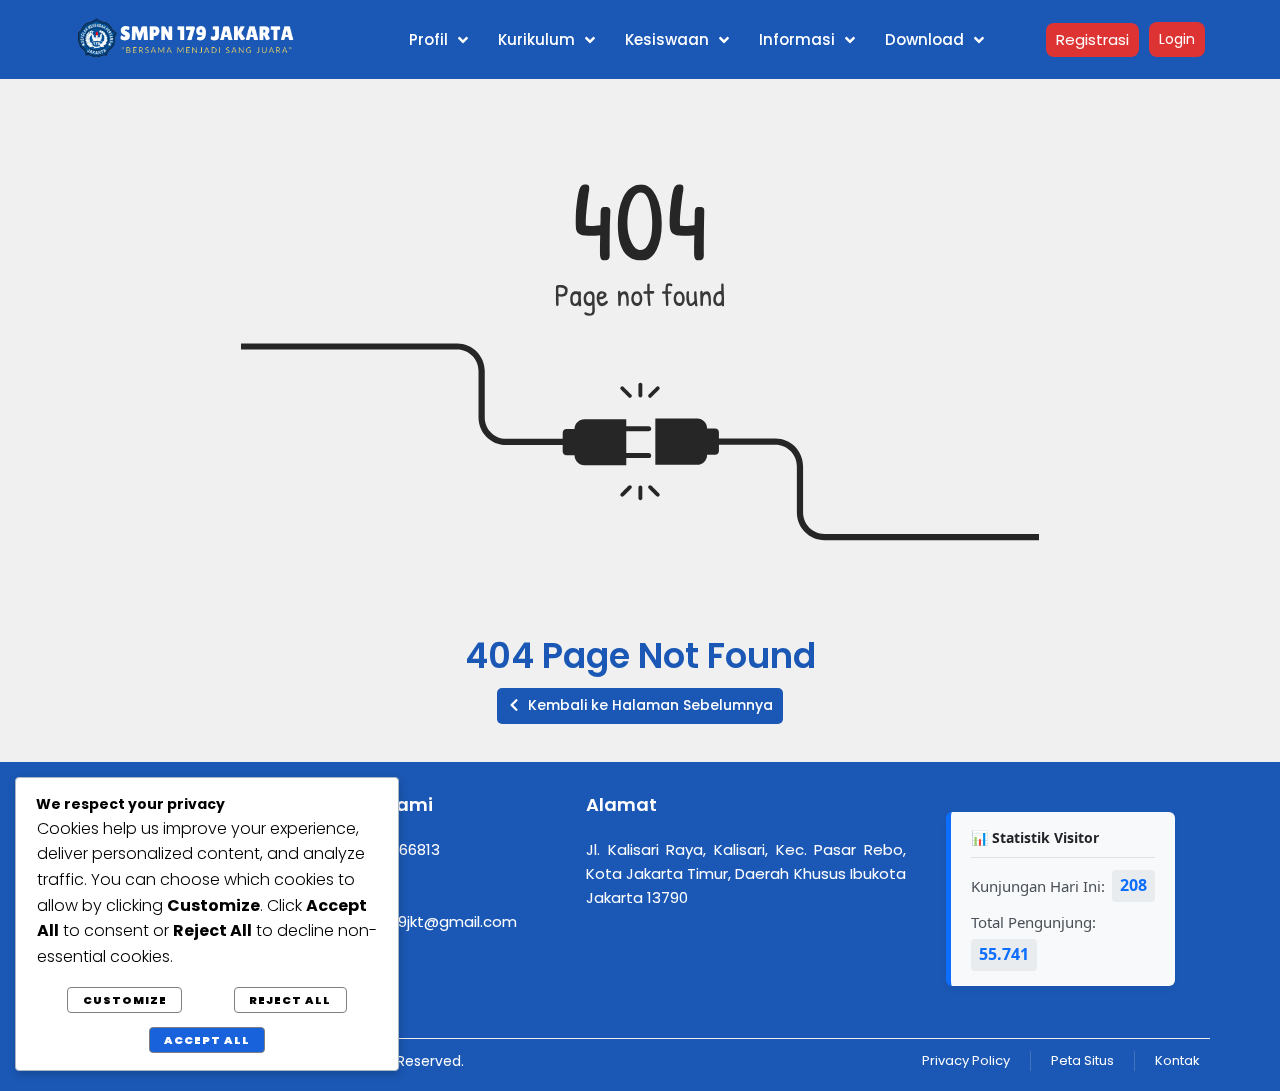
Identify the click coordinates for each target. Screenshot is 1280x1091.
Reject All (290, 1000)
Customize (125, 1000)
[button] (640, 706)
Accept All (207, 1040)
